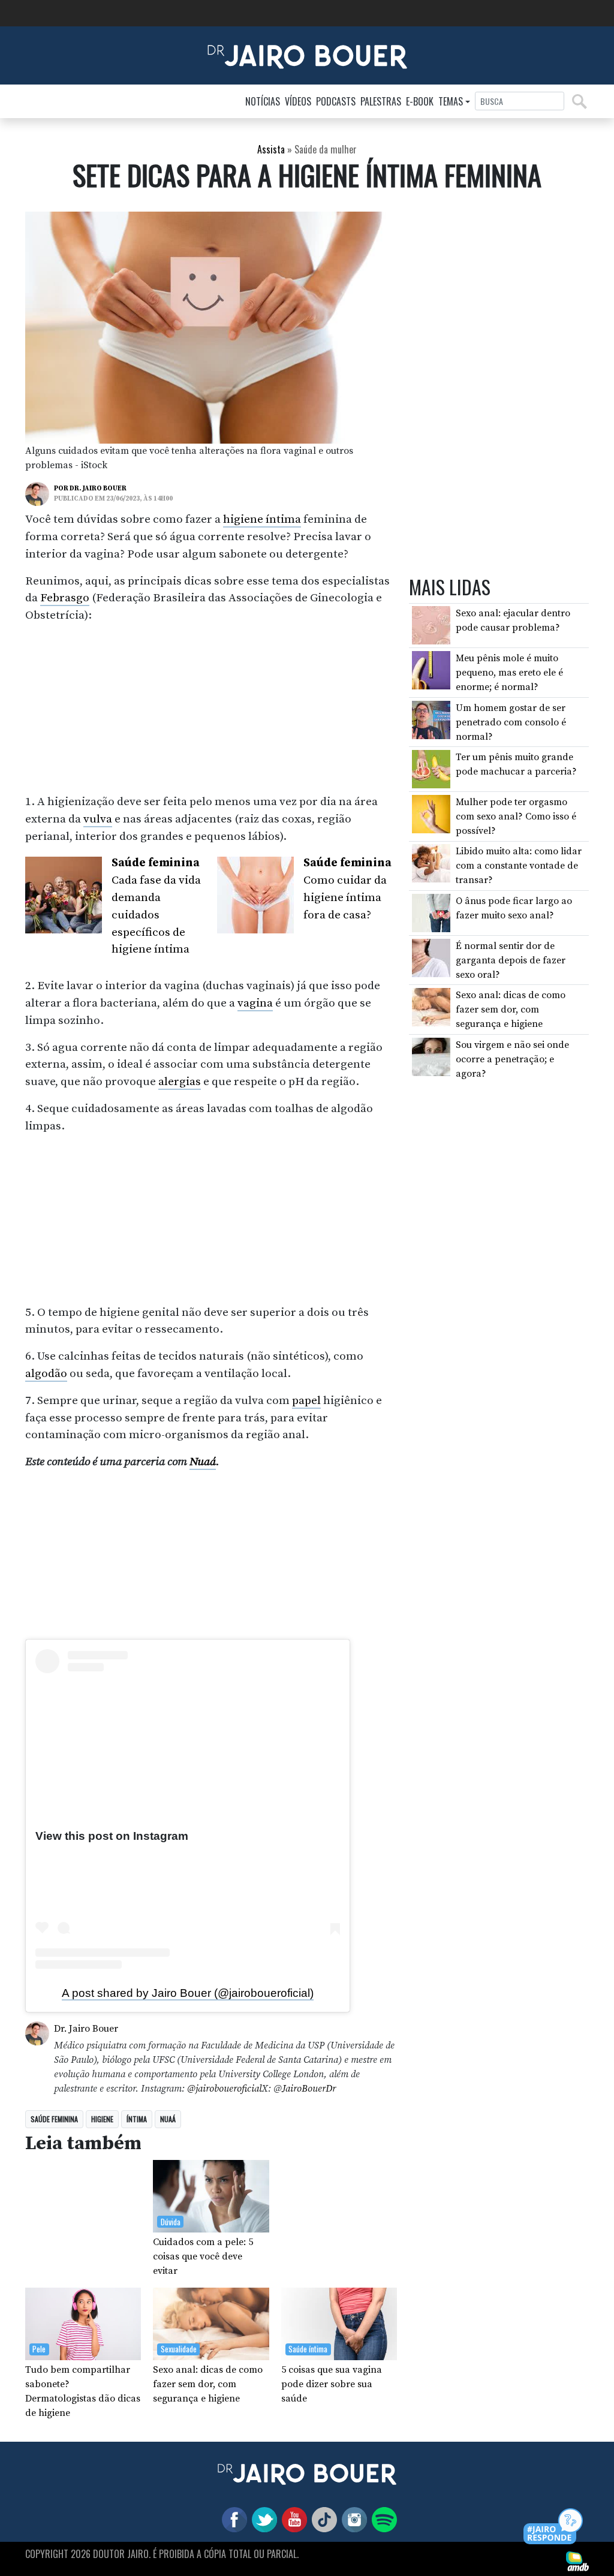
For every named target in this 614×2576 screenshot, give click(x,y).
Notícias (263, 101)
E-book (420, 101)
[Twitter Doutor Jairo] (262, 2519)
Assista (271, 149)
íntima (137, 2119)
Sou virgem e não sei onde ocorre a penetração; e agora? (512, 1059)
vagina (255, 1003)
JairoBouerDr (309, 2089)
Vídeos (298, 101)
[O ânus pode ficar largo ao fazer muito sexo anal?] (431, 912)
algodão (46, 1373)
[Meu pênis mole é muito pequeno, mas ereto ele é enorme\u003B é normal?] (431, 670)
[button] (554, 2527)
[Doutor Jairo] (307, 55)
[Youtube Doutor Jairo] (292, 2519)
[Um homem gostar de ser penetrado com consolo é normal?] (431, 719)
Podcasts (336, 101)
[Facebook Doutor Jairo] (232, 2519)
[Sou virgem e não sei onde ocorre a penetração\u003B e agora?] (431, 1056)
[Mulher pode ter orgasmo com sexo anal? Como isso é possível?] (431, 814)
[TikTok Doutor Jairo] (322, 2519)
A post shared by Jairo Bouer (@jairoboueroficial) (188, 1993)
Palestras (381, 101)
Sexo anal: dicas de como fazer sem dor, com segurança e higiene (511, 1010)
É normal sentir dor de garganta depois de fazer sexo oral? (511, 960)
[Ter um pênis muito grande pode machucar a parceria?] (431, 769)
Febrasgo (65, 598)
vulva (98, 819)
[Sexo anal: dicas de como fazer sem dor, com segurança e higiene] (431, 1007)
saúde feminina (54, 2119)
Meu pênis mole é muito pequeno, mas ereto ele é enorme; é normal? (509, 673)
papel (306, 1400)
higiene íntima (262, 519)
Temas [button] (451, 101)
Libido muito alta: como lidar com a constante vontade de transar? (519, 866)
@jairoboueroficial (224, 2089)
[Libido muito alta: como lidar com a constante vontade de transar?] (431, 863)
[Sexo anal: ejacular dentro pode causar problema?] (431, 625)
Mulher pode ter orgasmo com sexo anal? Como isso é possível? (516, 817)
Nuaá (203, 1462)
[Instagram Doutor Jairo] (352, 2519)
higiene (102, 2119)
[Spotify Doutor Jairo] (382, 2519)
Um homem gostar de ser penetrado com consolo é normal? (511, 722)
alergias (180, 1081)
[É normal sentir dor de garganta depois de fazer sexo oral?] (431, 957)
